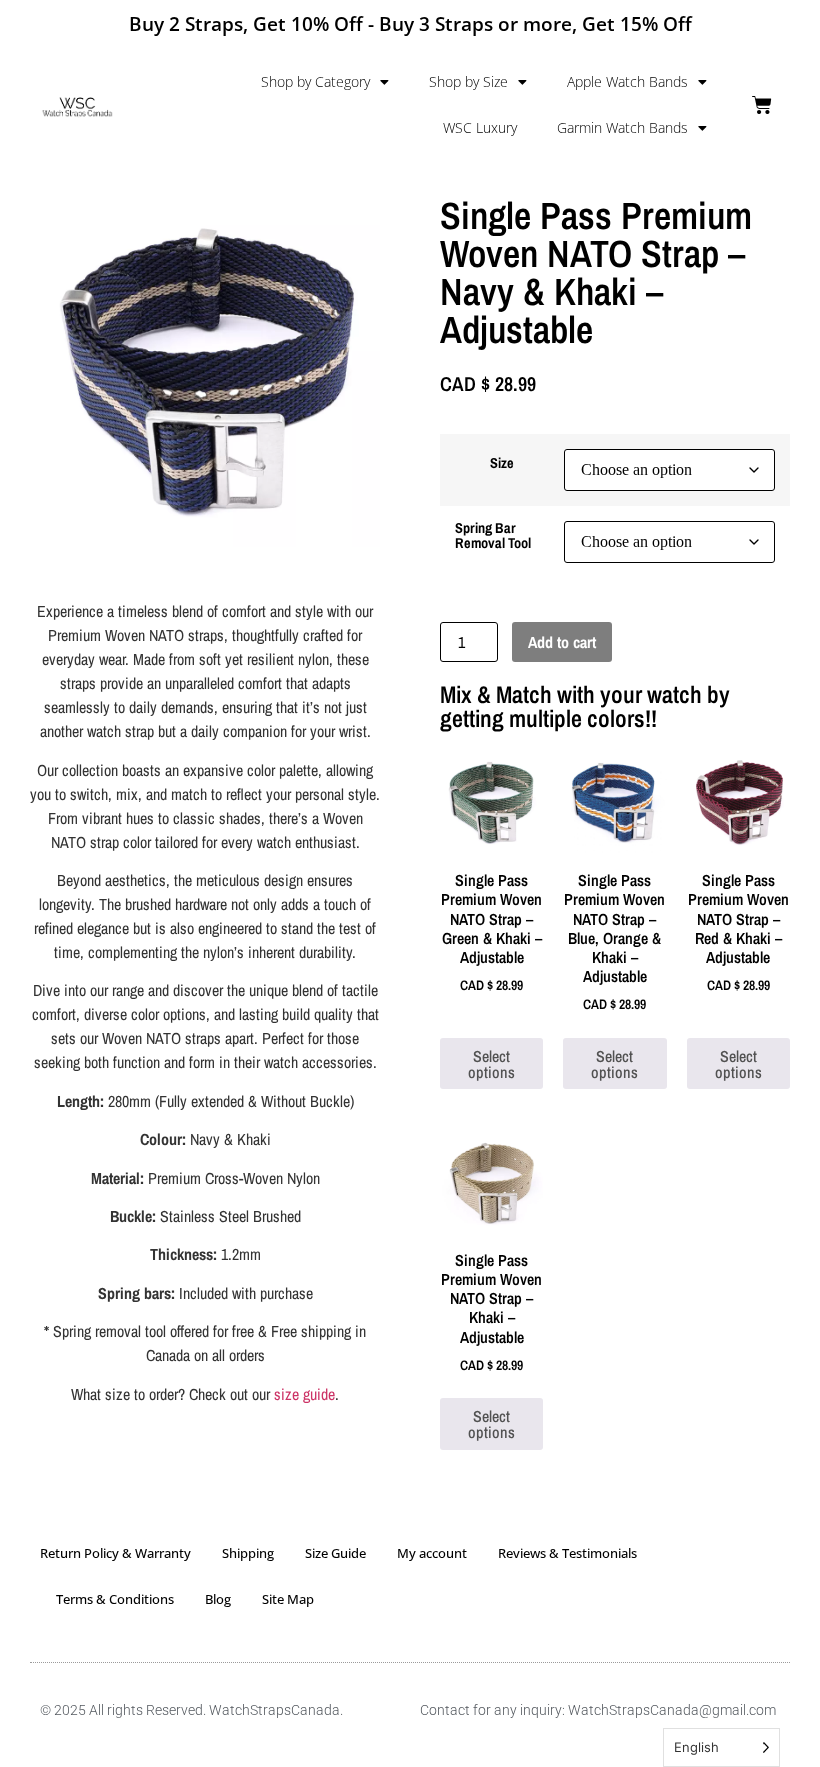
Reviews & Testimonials (567, 1553)
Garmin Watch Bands (622, 127)
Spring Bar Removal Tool (493, 535)
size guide (304, 1394)
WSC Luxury (480, 127)
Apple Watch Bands (627, 81)
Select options (491, 1064)
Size (502, 463)
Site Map (288, 1599)
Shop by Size (468, 81)
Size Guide (335, 1553)
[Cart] (762, 105)
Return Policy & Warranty (115, 1553)
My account (432, 1553)
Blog (218, 1599)
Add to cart (562, 642)
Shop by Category (315, 81)
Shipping (248, 1553)
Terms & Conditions (115, 1599)
